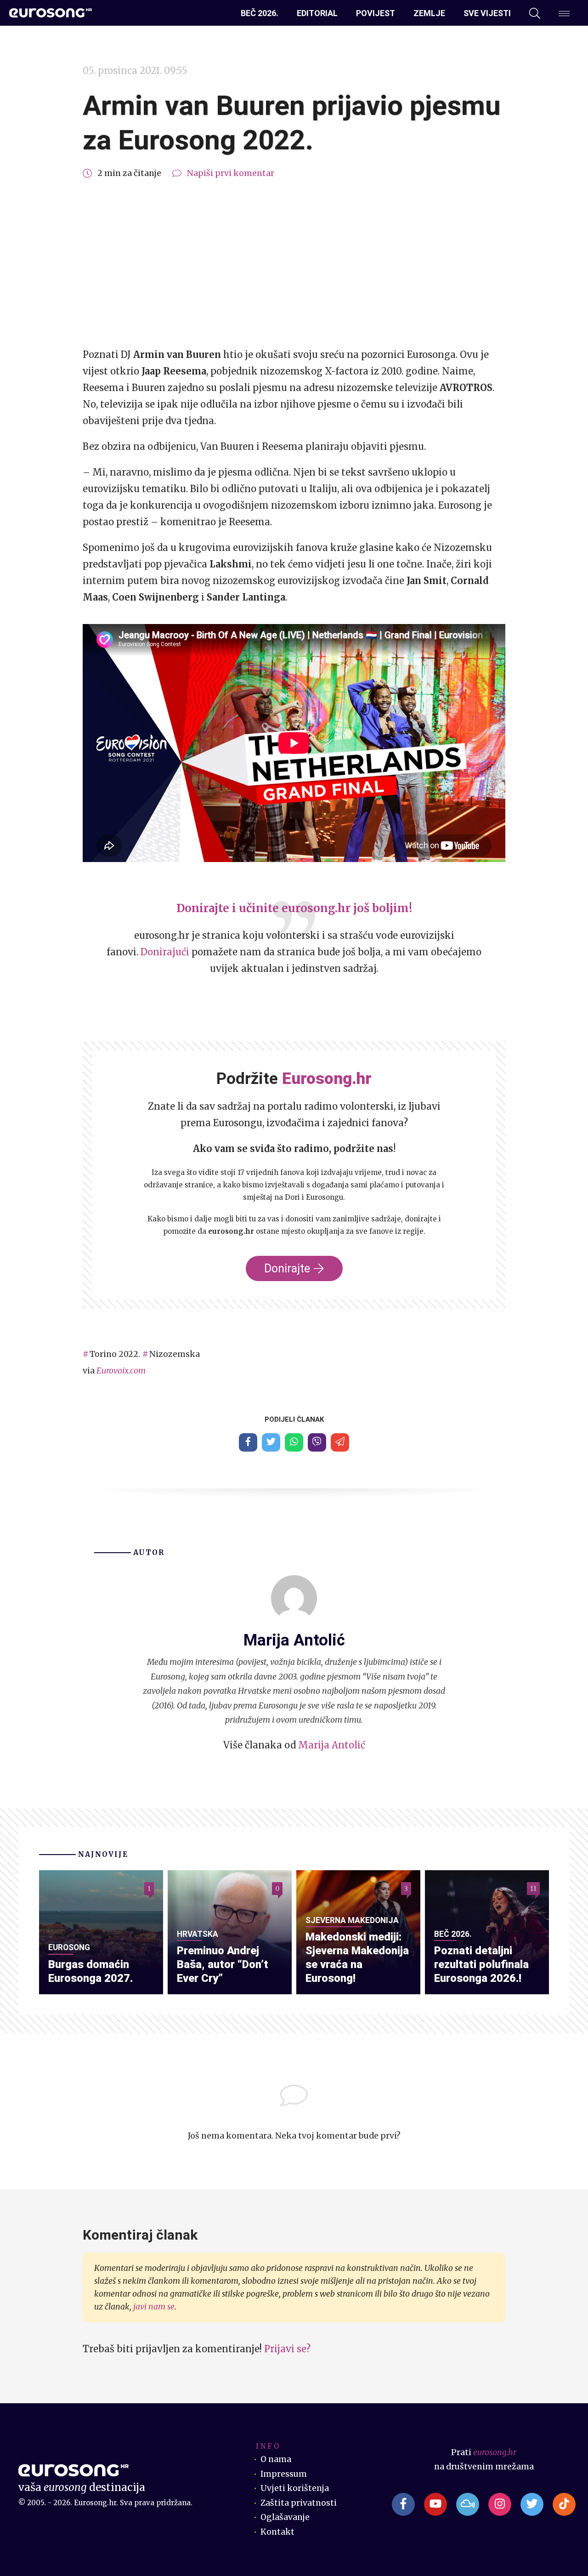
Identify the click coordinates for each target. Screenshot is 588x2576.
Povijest (376, 13)
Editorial (317, 13)
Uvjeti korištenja (295, 2488)
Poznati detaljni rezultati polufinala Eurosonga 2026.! (481, 1964)
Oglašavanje (285, 2517)
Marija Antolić (332, 1745)
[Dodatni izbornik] (564, 13)
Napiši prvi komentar (231, 173)
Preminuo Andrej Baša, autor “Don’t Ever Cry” (223, 1964)
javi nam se (154, 2307)
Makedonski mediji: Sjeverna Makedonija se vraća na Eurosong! (357, 1957)
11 (533, 1889)
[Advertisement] (294, 264)
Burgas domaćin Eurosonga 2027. (90, 1971)
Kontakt (277, 2532)
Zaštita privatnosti (299, 2503)
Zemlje (429, 13)
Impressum (284, 2474)
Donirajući (165, 952)
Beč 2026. (260, 13)
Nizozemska (175, 1354)
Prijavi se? (287, 2349)
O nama (276, 2459)
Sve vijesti (487, 13)
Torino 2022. (115, 1354)
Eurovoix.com (121, 1371)
